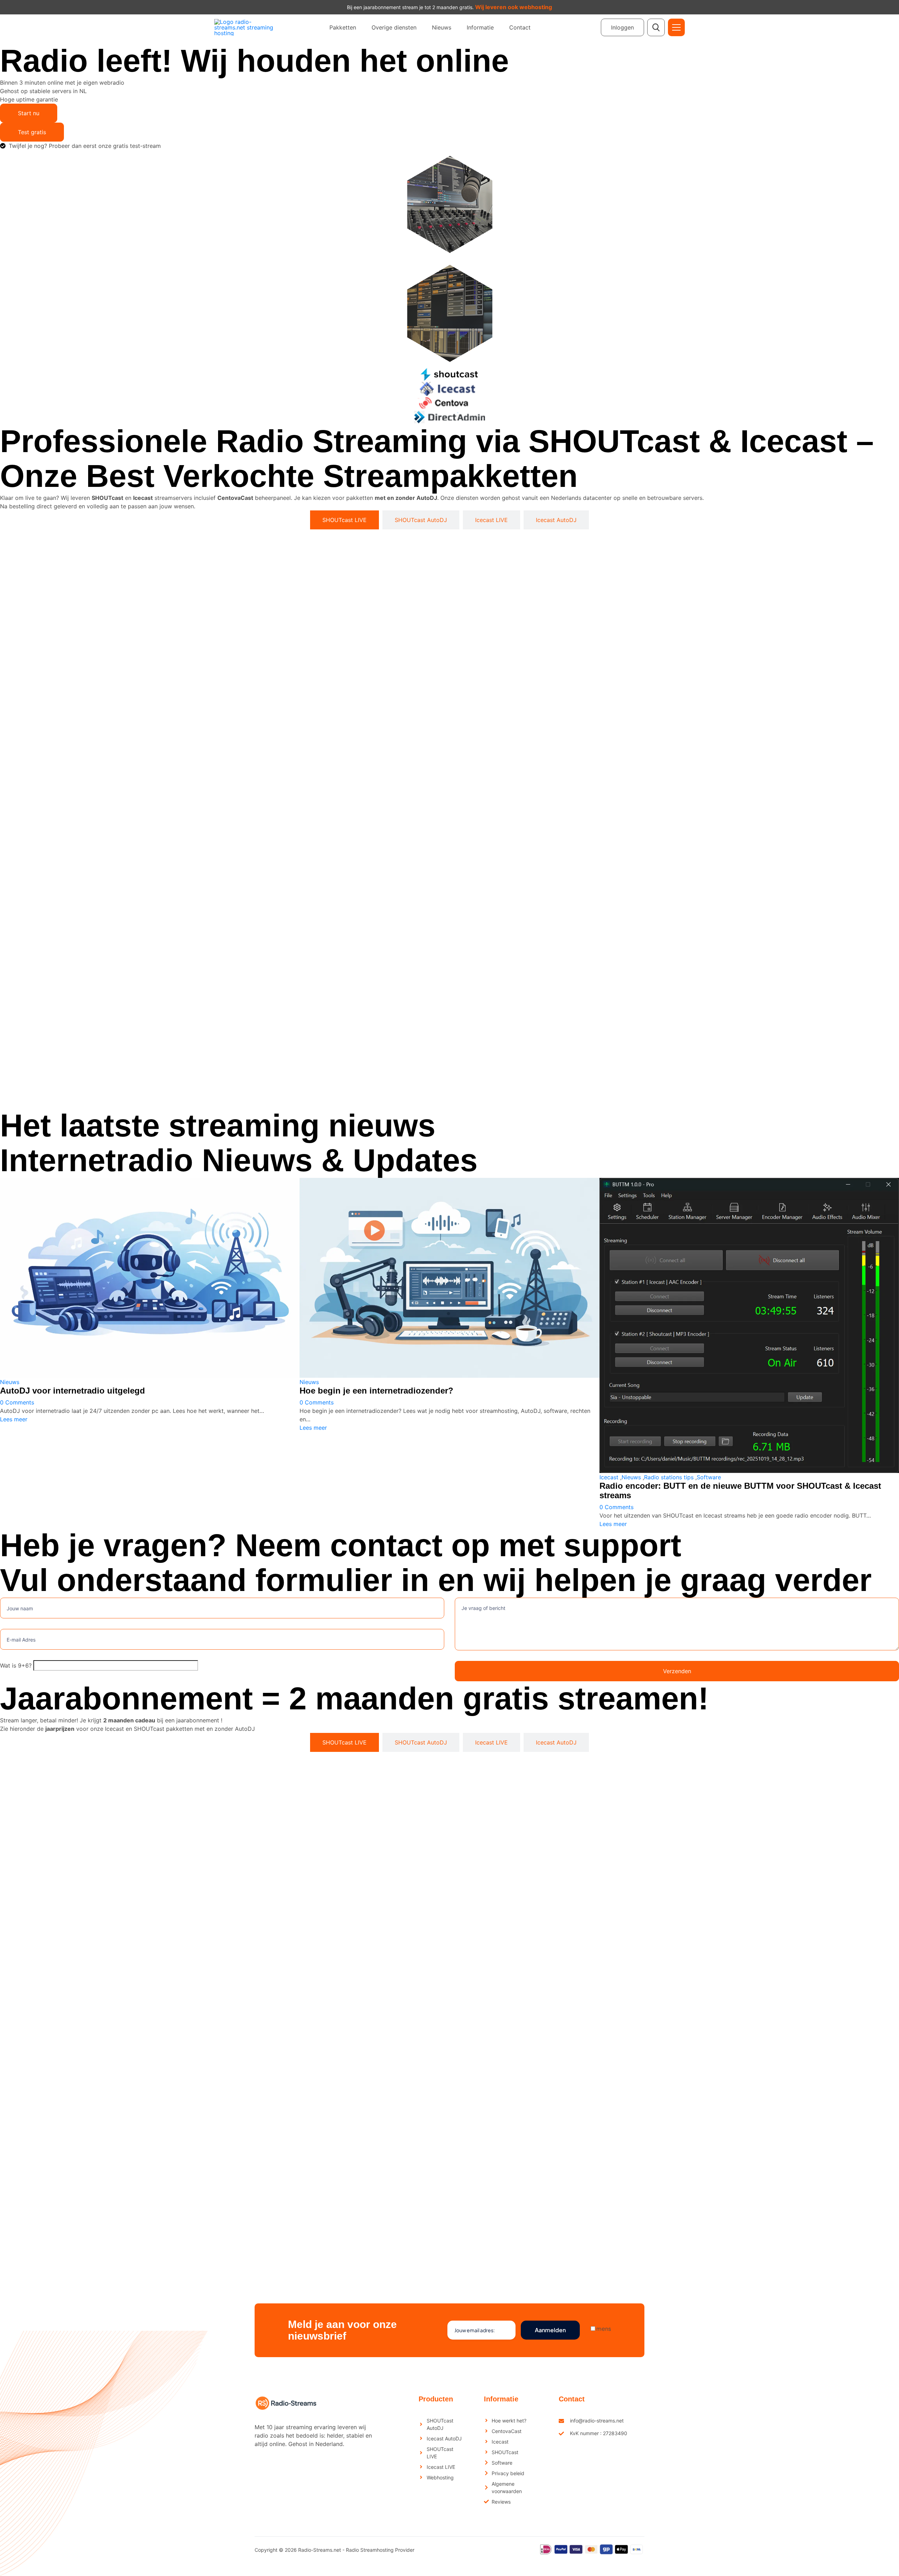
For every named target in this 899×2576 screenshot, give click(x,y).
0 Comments (17, 1402)
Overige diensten (394, 27)
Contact (520, 27)
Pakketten (343, 27)
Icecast (609, 1477)
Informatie (480, 27)
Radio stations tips (669, 1477)
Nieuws (442, 27)
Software (709, 1477)
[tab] (344, 520)
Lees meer (14, 1419)
